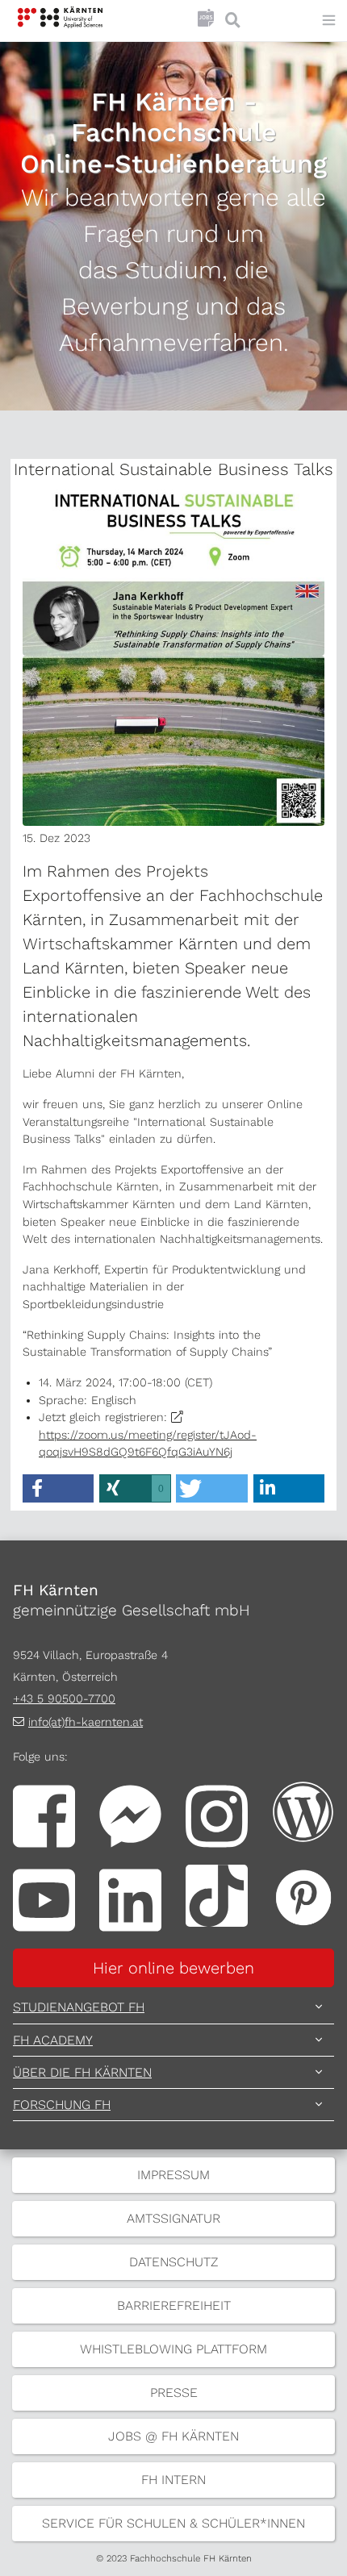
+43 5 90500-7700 (64, 1699)
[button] (58, 1488)
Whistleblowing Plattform (173, 2349)
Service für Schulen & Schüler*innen (173, 2523)
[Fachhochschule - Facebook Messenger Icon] (130, 1815)
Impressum (173, 2175)
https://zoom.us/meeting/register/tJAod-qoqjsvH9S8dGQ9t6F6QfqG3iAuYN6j (148, 1443)
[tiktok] (217, 1894)
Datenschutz (173, 2262)
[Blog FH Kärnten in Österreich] (303, 1811)
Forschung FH (62, 2105)
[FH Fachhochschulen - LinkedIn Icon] (130, 1899)
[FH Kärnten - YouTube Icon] (44, 1899)
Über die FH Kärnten (82, 2072)
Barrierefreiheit (174, 2305)
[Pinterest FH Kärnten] (303, 1894)
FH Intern (173, 2480)
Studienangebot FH (79, 2007)
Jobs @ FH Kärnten (173, 2436)
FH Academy (53, 2040)
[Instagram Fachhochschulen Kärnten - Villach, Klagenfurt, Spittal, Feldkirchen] (217, 1815)
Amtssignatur (173, 2218)
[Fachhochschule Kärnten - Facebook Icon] (44, 1815)
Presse (174, 2393)
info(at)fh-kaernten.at (86, 1722)
